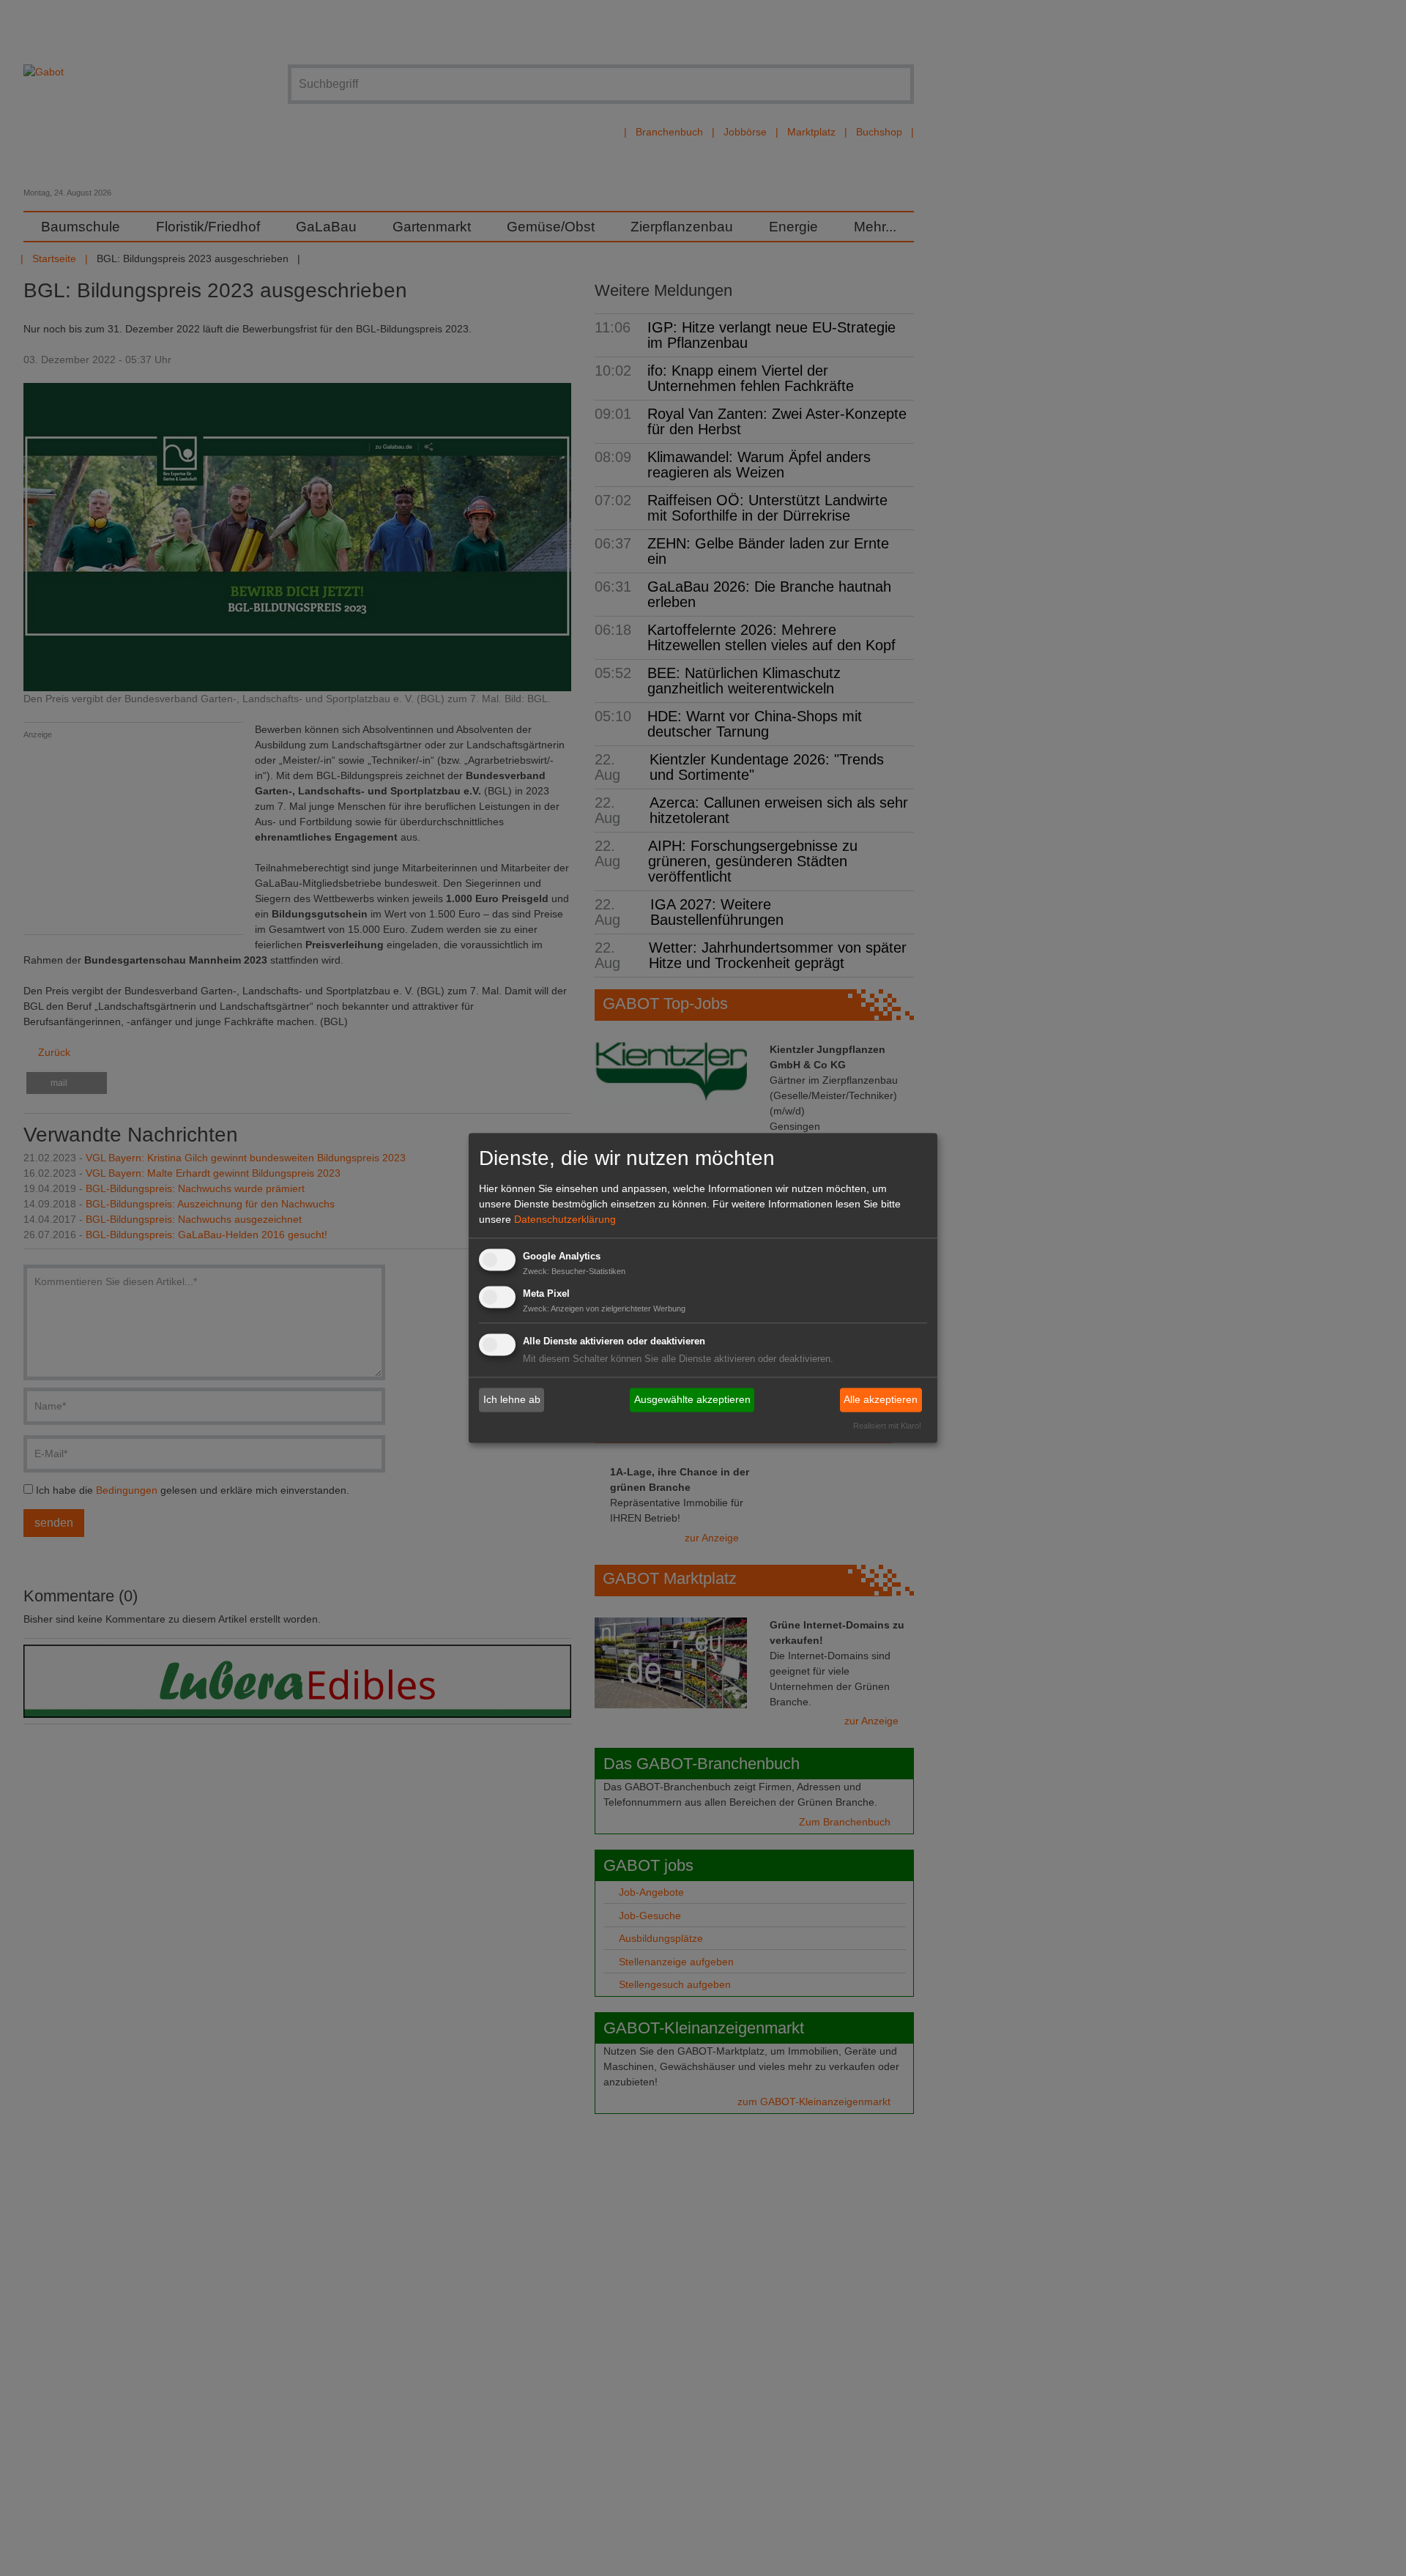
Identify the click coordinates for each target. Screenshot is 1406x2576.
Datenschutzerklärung (565, 1219)
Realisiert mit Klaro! (887, 1426)
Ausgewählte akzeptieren (692, 1399)
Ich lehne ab (512, 1399)
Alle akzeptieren (881, 1399)
